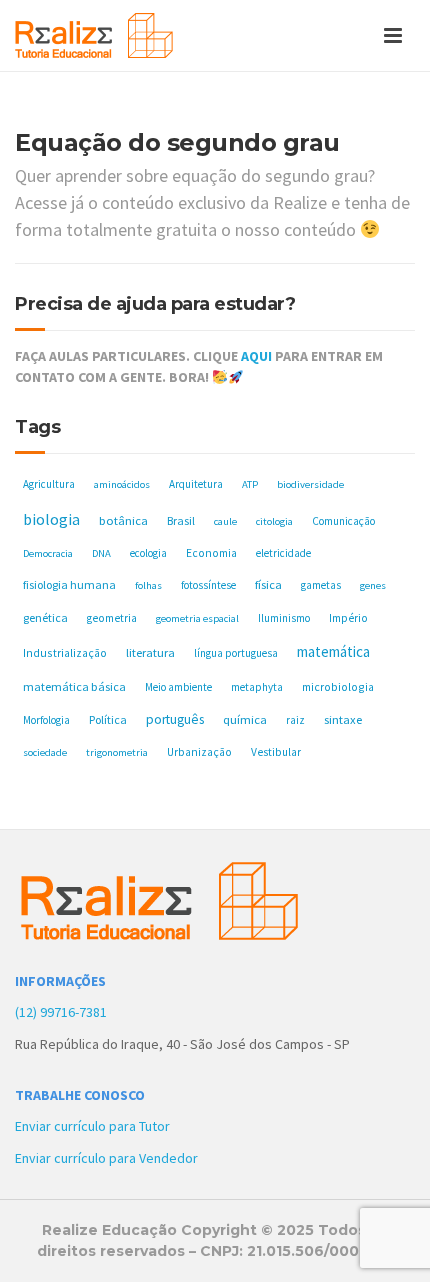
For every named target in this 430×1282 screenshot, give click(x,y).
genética (45, 617)
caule (225, 521)
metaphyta (257, 687)
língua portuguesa (236, 653)
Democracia (48, 553)
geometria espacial (197, 618)
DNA (101, 553)
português (175, 719)
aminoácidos (122, 484)
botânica (123, 520)
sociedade (45, 752)
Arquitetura (196, 484)
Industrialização (65, 652)
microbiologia (338, 686)
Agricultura (49, 484)
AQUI (256, 356)
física (268, 584)
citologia (274, 521)
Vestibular (276, 752)
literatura (150, 652)
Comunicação (343, 521)
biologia (51, 519)
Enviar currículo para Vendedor (106, 1158)
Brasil (181, 520)
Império (348, 618)
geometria (112, 618)
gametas (321, 585)
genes (373, 585)
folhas (148, 585)
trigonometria (117, 752)
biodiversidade (310, 484)
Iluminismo (284, 618)
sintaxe (343, 719)
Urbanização (199, 752)
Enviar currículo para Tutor (92, 1126)
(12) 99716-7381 (61, 1012)
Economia (211, 553)
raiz (295, 720)
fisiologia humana (69, 584)
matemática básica (74, 686)
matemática (333, 651)
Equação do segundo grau (177, 142)
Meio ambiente (178, 687)
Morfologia (46, 720)
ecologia (148, 553)
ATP (250, 484)
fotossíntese (208, 585)
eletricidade (283, 553)
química (245, 719)
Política (108, 719)
